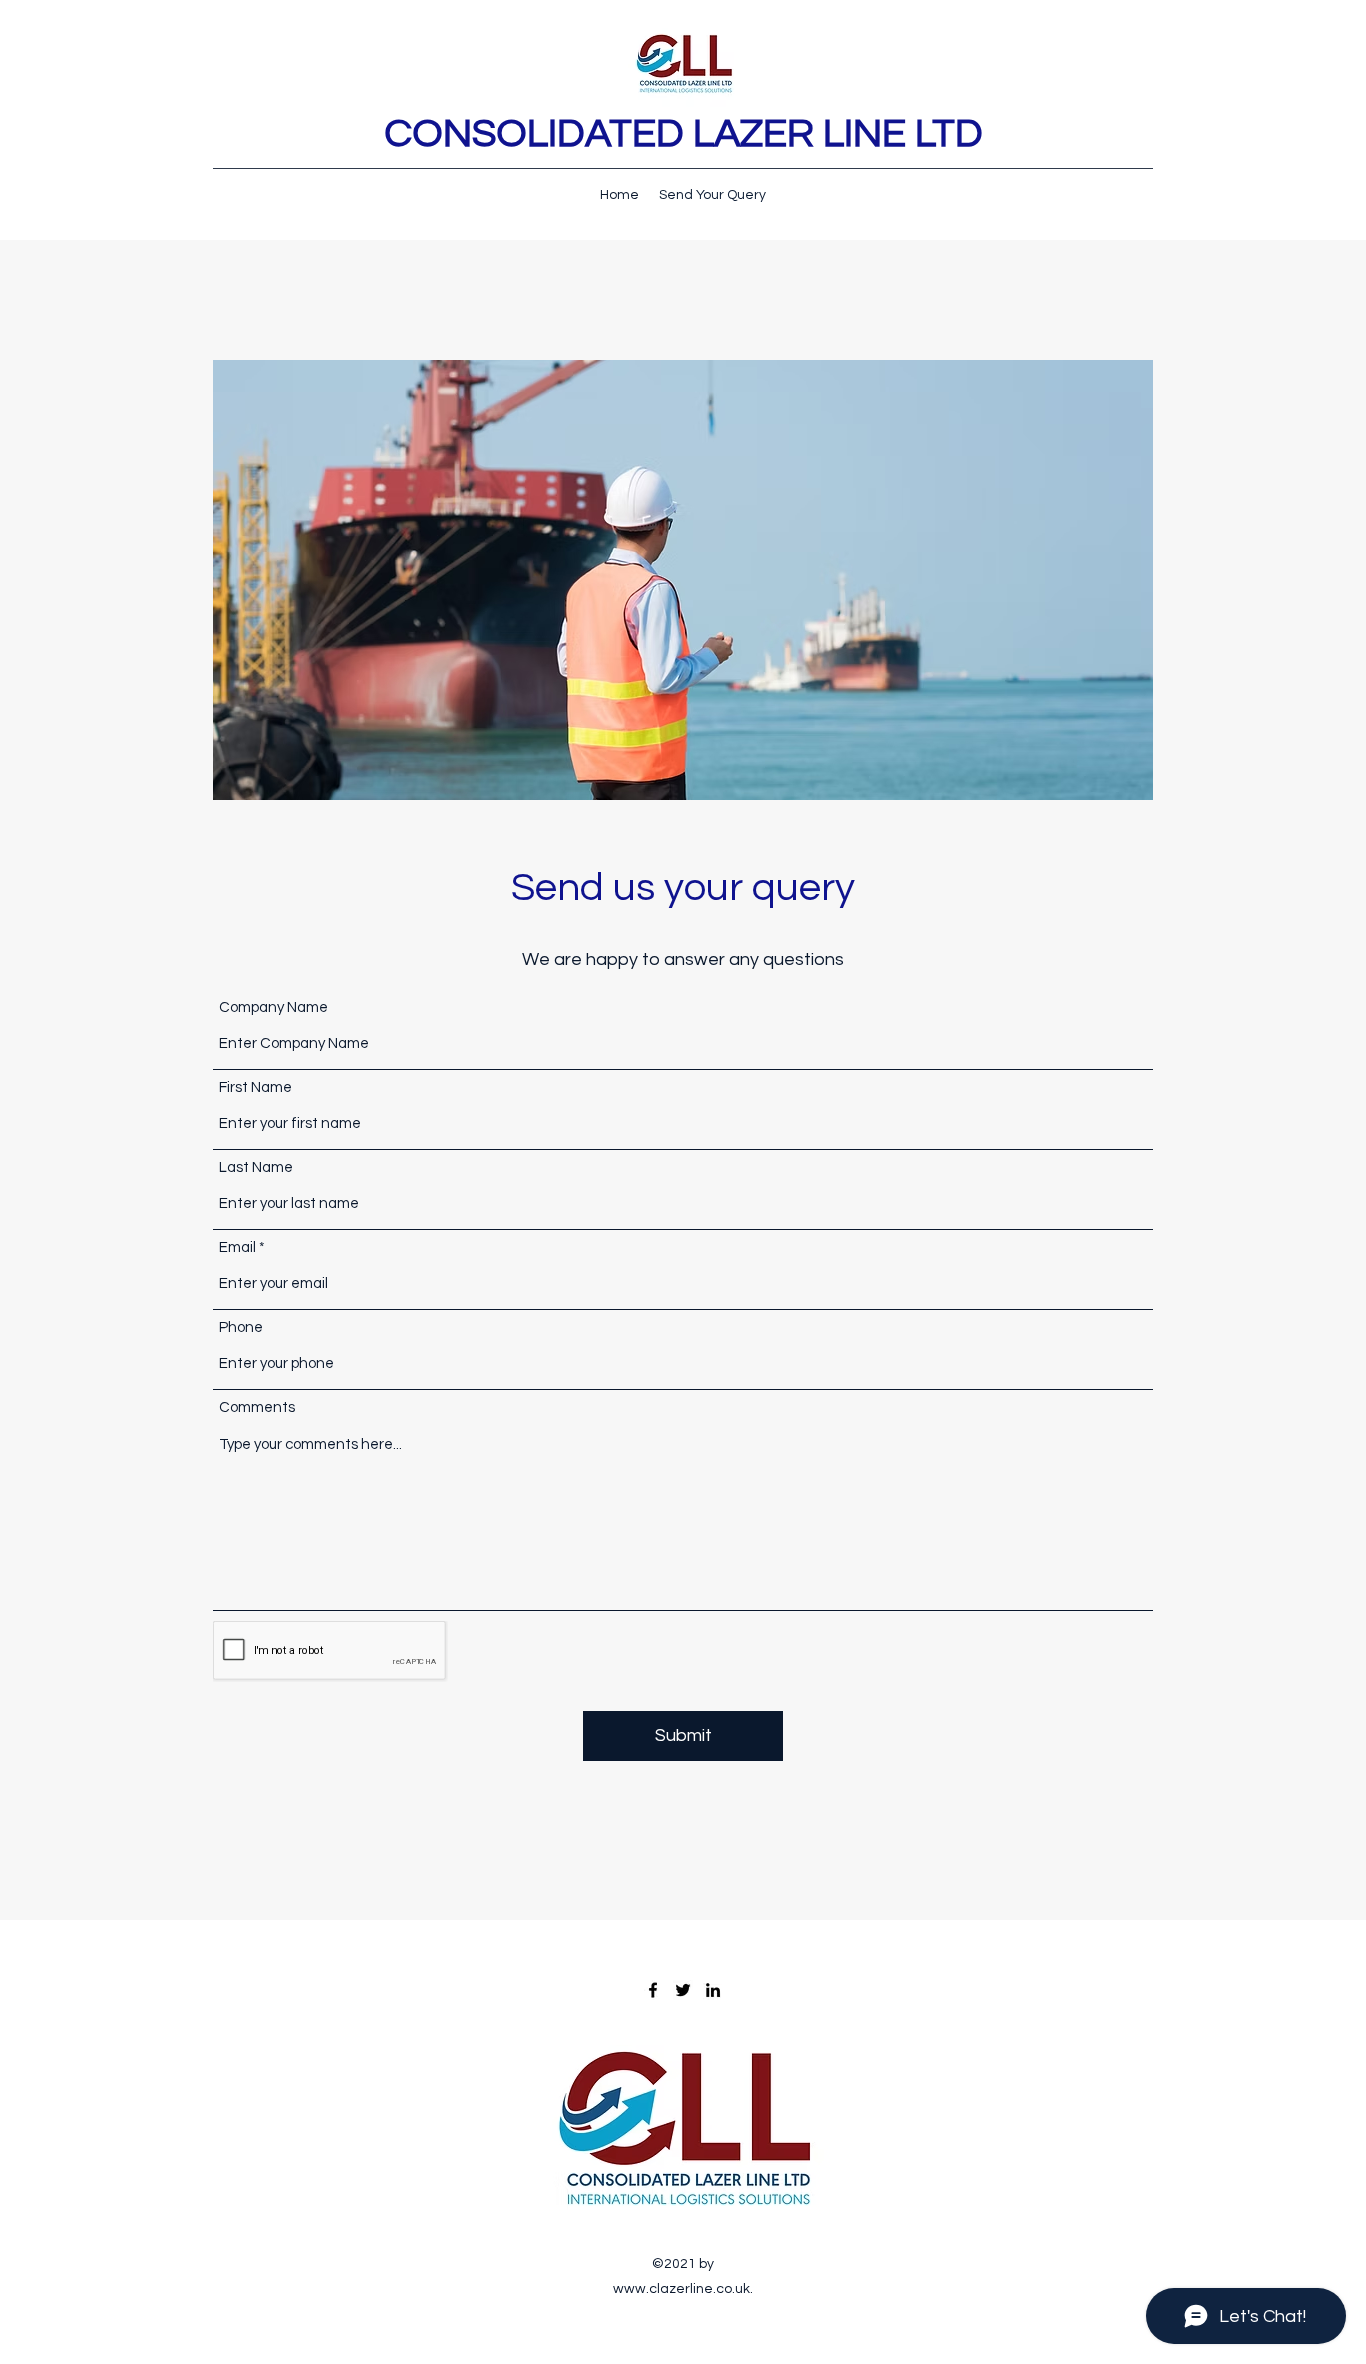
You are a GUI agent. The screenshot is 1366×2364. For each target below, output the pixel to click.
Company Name (273, 1007)
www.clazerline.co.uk (681, 2289)
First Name (255, 1087)
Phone (241, 1327)
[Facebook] (653, 1990)
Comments (257, 1407)
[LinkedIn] (713, 1990)
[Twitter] (683, 1990)
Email (237, 1247)
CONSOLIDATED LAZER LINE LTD (683, 133)
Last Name (256, 1167)
